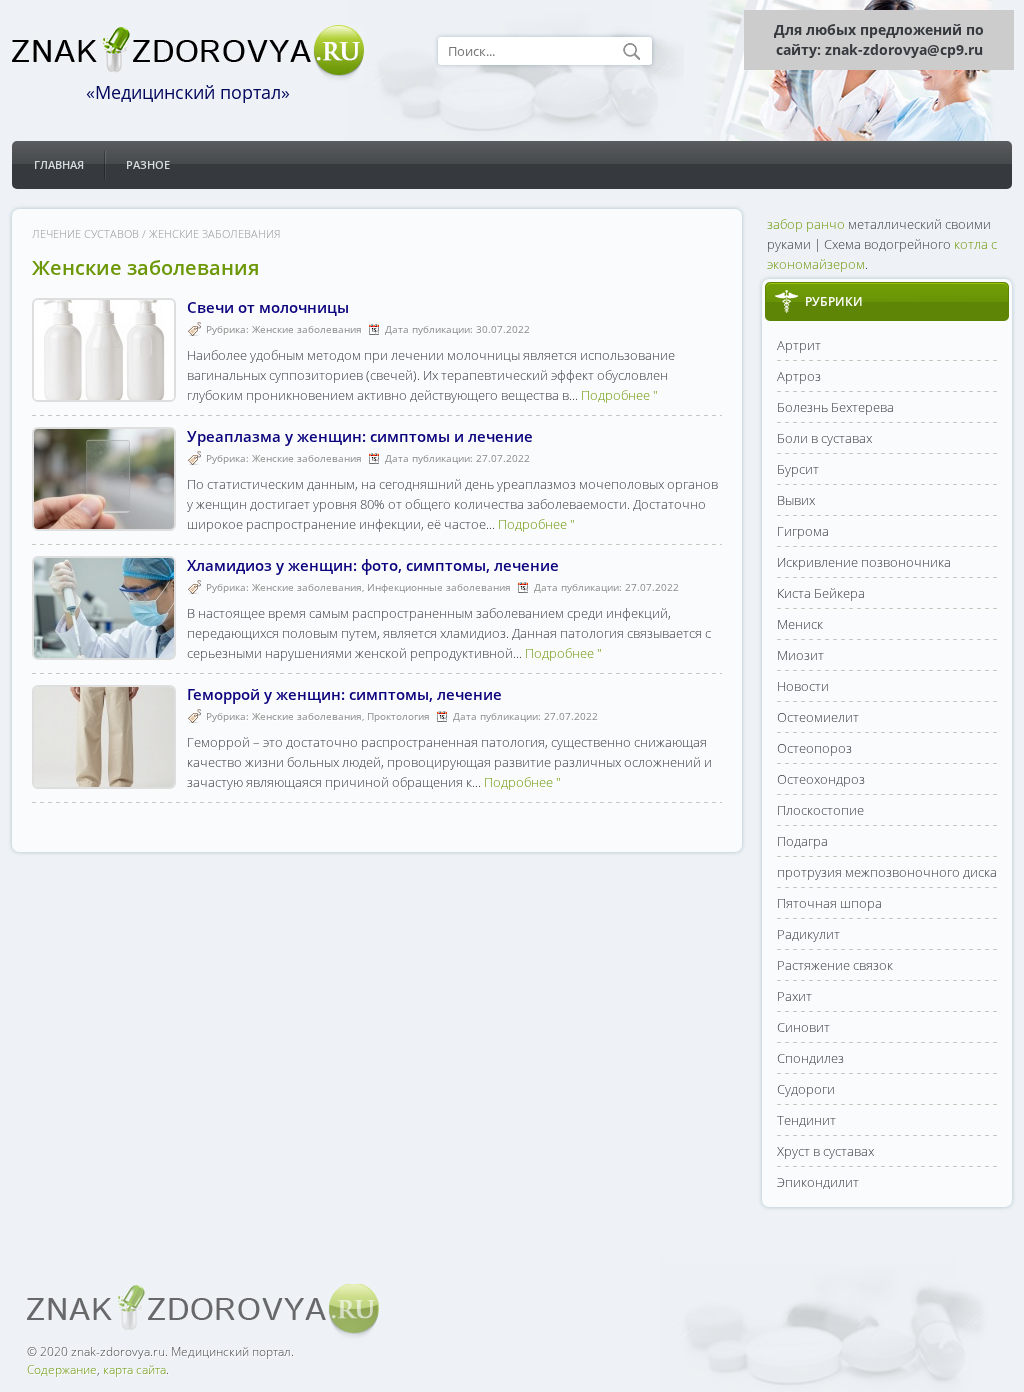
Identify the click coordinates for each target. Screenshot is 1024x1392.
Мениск (800, 624)
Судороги (806, 1089)
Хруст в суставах (825, 1151)
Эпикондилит (818, 1182)
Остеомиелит (818, 717)
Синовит (803, 1027)
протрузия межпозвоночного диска (887, 872)
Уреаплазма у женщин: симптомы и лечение (360, 436)
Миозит (800, 655)
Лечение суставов (85, 233)
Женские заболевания (307, 329)
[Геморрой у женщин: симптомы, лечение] (104, 779)
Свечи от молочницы (268, 307)
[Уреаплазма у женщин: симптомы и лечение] (104, 521)
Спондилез (810, 1058)
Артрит (799, 345)
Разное (148, 164)
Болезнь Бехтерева (835, 407)
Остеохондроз (821, 779)
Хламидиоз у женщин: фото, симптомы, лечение (373, 565)
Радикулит (808, 934)
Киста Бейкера (821, 593)
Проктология (398, 716)
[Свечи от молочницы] (104, 392)
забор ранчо (806, 224)
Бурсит (798, 469)
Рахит (794, 996)
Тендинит (806, 1120)
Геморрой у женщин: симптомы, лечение (344, 694)
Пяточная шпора (829, 903)
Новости (803, 686)
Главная (59, 164)
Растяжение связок (835, 965)
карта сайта (134, 1369)
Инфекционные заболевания (439, 587)
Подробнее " (619, 395)
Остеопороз (814, 748)
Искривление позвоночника (864, 562)
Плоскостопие (820, 810)
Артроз (799, 376)
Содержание (62, 1369)
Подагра (802, 841)
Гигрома (803, 531)
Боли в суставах (824, 438)
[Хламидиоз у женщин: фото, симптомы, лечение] (104, 650)
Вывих (796, 500)
